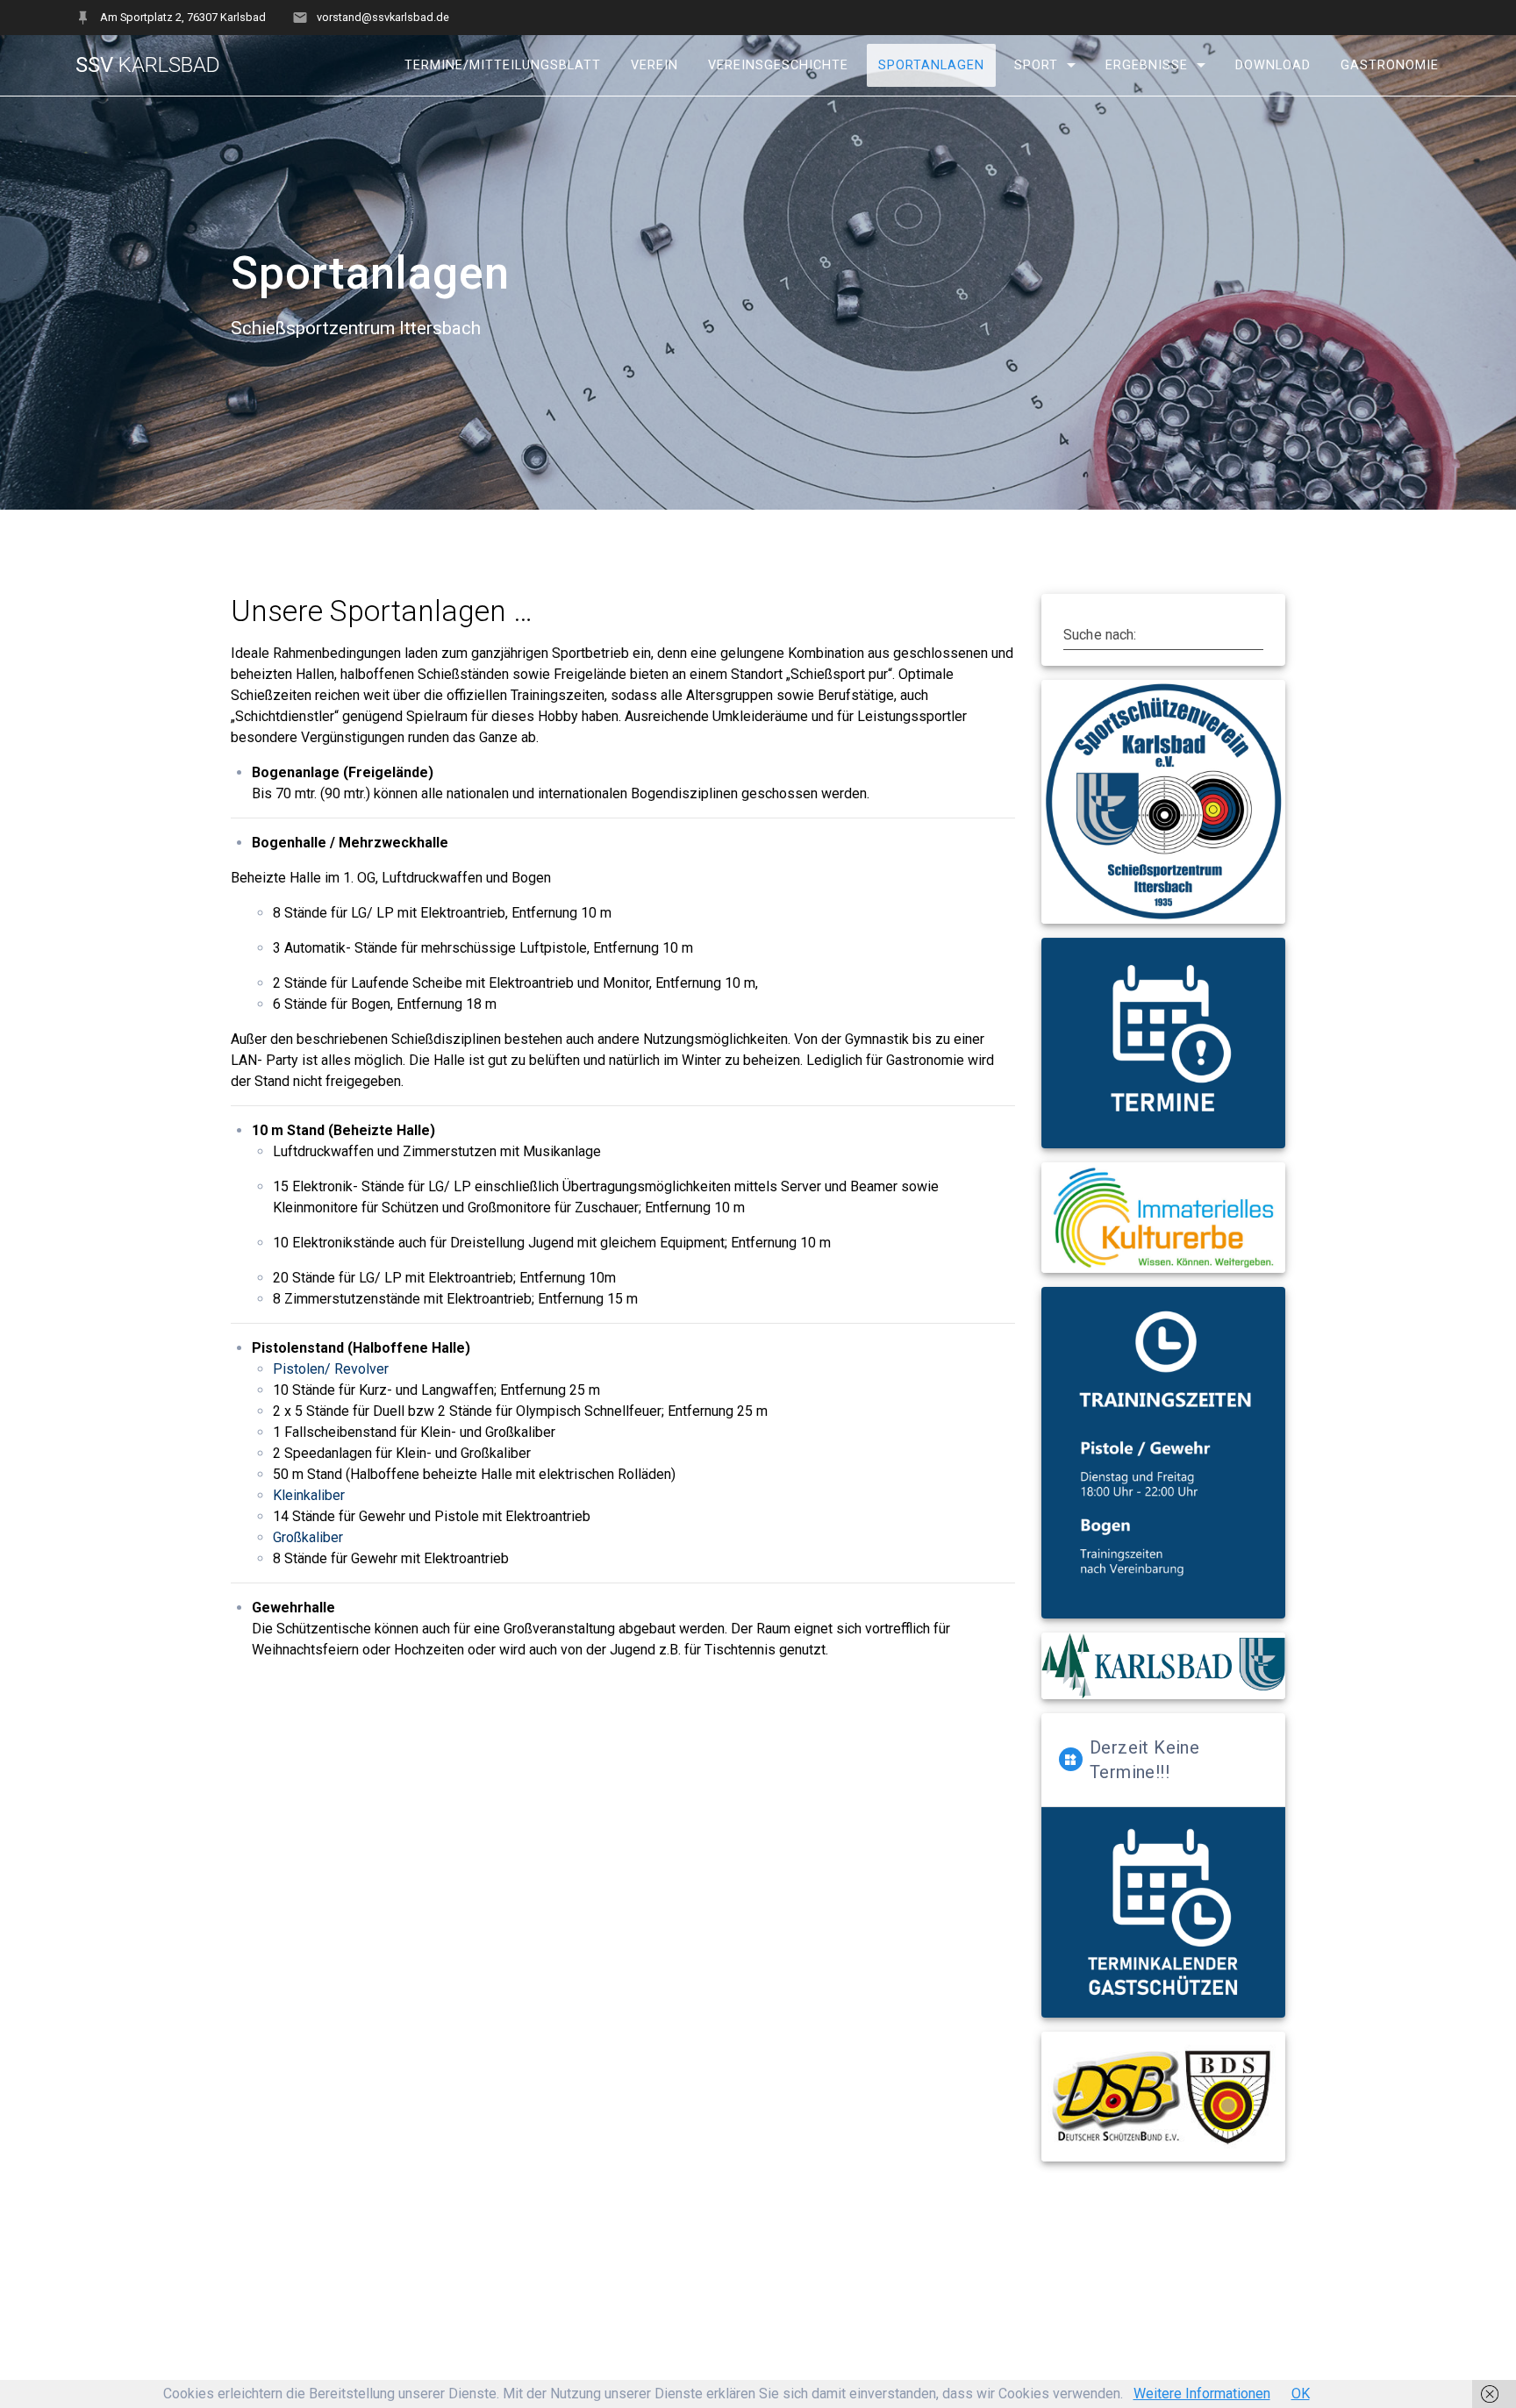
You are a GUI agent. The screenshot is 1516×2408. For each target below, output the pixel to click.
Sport (1036, 65)
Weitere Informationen (1202, 2394)
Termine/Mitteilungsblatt (503, 65)
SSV (148, 65)
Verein (654, 65)
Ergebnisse (1147, 65)
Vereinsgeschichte (778, 65)
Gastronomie (1390, 65)
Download (1273, 65)
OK (1301, 2394)
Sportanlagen (931, 65)
